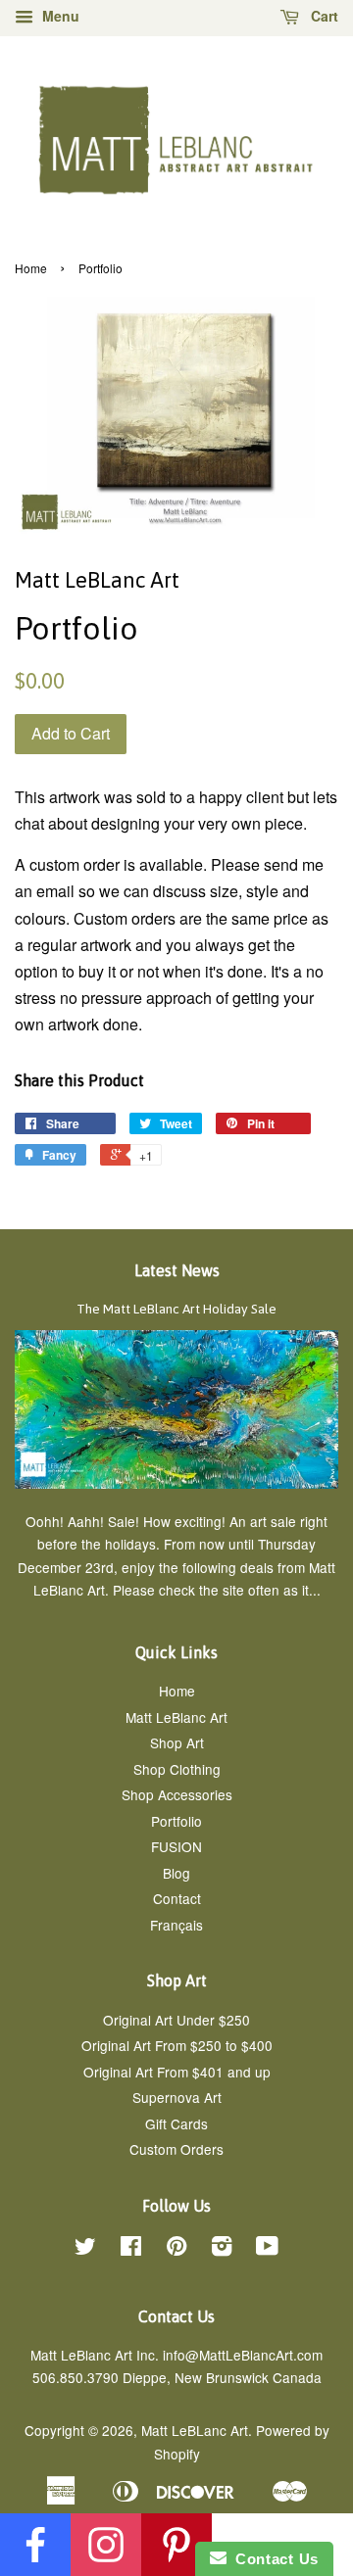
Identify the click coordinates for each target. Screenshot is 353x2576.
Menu (59, 16)
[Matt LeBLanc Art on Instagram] (222, 2249)
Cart (323, 16)
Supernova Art (177, 2097)
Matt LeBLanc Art (195, 2430)
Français (176, 1925)
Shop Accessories (177, 1794)
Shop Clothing (177, 1769)
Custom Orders (176, 2149)
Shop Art (177, 1742)
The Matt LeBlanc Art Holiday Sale (176, 1309)
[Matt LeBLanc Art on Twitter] (85, 2249)
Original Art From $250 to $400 (177, 2045)
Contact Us (273, 2559)
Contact (177, 1898)
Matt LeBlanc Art (176, 1717)
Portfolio (176, 1821)
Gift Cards (176, 2123)
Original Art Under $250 (176, 2020)
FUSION (176, 1846)
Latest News (177, 1270)
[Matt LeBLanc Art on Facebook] (131, 2249)
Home (31, 268)
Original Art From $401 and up (177, 2072)
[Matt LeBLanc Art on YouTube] (267, 2249)
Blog (176, 1873)
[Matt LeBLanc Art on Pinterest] (176, 2249)
